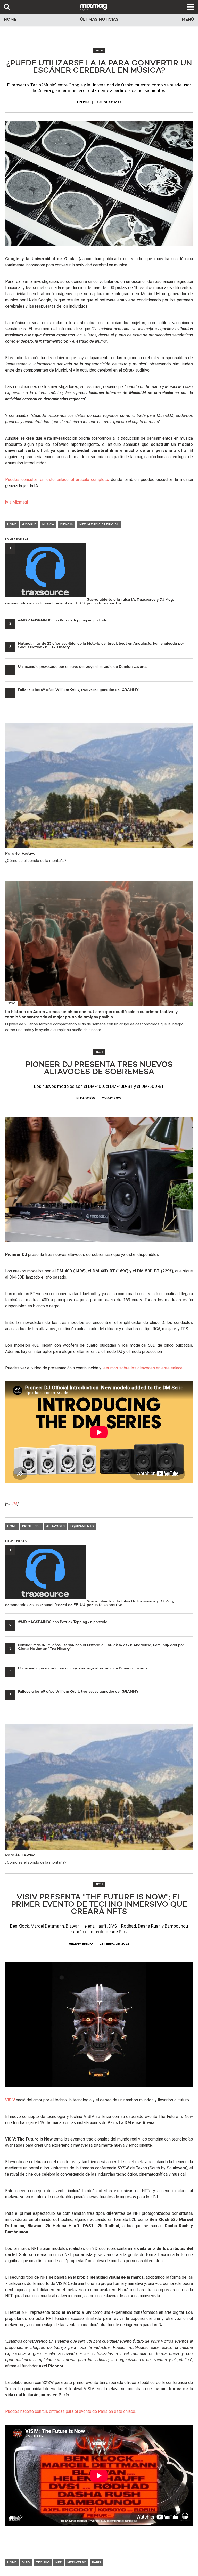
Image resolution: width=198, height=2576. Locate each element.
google (29, 525)
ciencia (66, 525)
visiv (26, 2563)
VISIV (10, 2100)
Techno (43, 2563)
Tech (99, 51)
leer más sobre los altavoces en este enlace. (143, 1368)
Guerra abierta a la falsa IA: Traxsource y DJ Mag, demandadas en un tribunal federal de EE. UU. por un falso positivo (89, 576)
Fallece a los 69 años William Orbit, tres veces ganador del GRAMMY (74, 690)
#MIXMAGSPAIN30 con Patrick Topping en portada (58, 620)
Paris (97, 2563)
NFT (59, 2563)
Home (10, 20)
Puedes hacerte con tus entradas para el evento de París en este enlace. (71, 2411)
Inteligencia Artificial (99, 525)
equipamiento (82, 1526)
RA (15, 1504)
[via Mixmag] (16, 502)
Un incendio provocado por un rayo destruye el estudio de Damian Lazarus (78, 667)
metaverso (77, 2563)
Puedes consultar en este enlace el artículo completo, (57, 479)
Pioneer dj (31, 1526)
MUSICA (48, 525)
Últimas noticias (99, 20)
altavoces (55, 1526)
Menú (188, 20)
